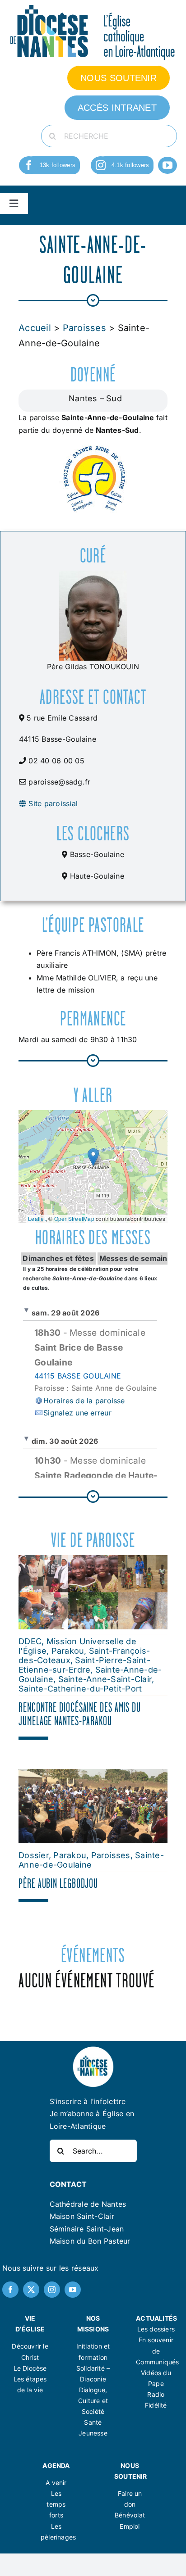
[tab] (58, 1259)
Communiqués (157, 2362)
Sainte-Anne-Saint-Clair (105, 1679)
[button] (93, 1157)
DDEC (30, 1641)
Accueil (35, 328)
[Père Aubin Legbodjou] (93, 1775)
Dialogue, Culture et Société (93, 2401)
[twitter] (31, 2290)
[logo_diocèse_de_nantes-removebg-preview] (93, 2049)
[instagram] (101, 165)
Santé (93, 2422)
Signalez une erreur (77, 1413)
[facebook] (29, 165)
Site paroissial (52, 803)
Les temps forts (56, 2504)
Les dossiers (156, 2329)
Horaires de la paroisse (84, 1401)
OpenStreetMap (74, 1218)
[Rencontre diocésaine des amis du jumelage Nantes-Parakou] (93, 1561)
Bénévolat (130, 2515)
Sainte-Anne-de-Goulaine (91, 1860)
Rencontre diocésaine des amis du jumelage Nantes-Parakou (80, 1714)
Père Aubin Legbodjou (58, 1883)
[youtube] (167, 165)
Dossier (34, 1855)
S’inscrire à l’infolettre (88, 2101)
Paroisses (84, 328)
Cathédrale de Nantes (88, 2204)
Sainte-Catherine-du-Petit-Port (80, 1689)
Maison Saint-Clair (82, 2216)
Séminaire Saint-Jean (87, 2229)
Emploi (130, 2526)
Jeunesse (93, 2433)
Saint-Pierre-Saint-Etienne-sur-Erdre (84, 1665)
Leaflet (37, 1218)
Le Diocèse (30, 2368)
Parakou (68, 1651)
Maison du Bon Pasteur (90, 2241)
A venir (56, 2483)
